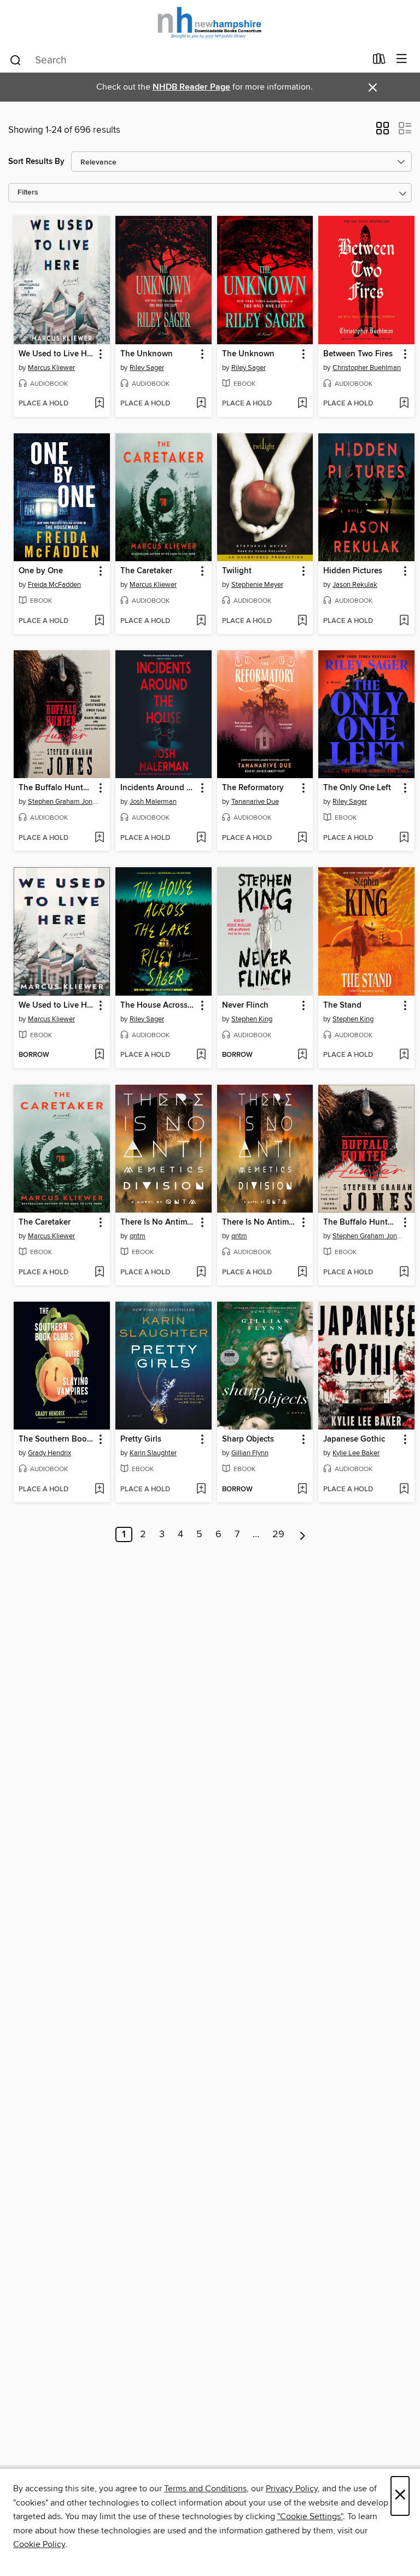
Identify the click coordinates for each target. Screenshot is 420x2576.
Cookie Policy (39, 2544)
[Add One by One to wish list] (99, 621)
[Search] (16, 60)
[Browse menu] (402, 59)
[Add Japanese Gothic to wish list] (404, 1490)
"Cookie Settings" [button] (310, 2516)
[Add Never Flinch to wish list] (302, 1055)
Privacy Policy (292, 2489)
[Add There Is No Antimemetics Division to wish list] (201, 1273)
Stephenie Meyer (257, 585)
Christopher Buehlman (367, 368)
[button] (383, 132)
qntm (138, 1236)
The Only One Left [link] (357, 788)
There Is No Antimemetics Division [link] (158, 1222)
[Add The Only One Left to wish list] (404, 838)
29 (278, 1534)
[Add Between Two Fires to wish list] (404, 404)
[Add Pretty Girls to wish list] (201, 1490)
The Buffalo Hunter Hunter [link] (57, 788)
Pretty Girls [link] (141, 1439)
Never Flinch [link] (245, 1005)
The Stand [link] (342, 1005)
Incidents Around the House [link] (158, 788)
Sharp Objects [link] (248, 1439)
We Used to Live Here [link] (57, 354)
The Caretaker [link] (146, 571)
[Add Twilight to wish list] (302, 621)
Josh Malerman (153, 802)
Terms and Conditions (205, 2489)
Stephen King (252, 1019)
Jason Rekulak (355, 585)
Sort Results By (36, 161)
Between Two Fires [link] (358, 354)
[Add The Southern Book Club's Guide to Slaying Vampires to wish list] (99, 1490)
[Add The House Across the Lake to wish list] (201, 1055)
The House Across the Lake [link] (158, 1005)
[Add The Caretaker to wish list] (201, 621)
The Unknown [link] (147, 354)
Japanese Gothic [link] (354, 1439)
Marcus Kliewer (51, 368)
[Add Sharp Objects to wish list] (302, 1490)
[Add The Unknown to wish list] (201, 404)
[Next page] (303, 1534)
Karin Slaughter (153, 1453)
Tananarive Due (255, 802)
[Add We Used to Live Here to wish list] (99, 404)
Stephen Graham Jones (63, 802)
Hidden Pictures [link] (353, 571)
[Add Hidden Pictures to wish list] (404, 621)
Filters (28, 193)
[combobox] (187, 60)
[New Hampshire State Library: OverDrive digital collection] (210, 23)
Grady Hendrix (49, 1453)
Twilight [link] (237, 571)
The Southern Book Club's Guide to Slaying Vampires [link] (57, 1439)
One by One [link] (41, 571)
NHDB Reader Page (191, 87)
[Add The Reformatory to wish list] (302, 838)
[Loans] (379, 61)
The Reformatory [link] (253, 788)
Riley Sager (147, 368)
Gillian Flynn (250, 1453)
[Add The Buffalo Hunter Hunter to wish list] (99, 838)
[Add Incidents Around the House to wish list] (201, 838)
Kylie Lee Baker (356, 1453)
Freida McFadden (54, 585)
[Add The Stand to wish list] (404, 1055)
